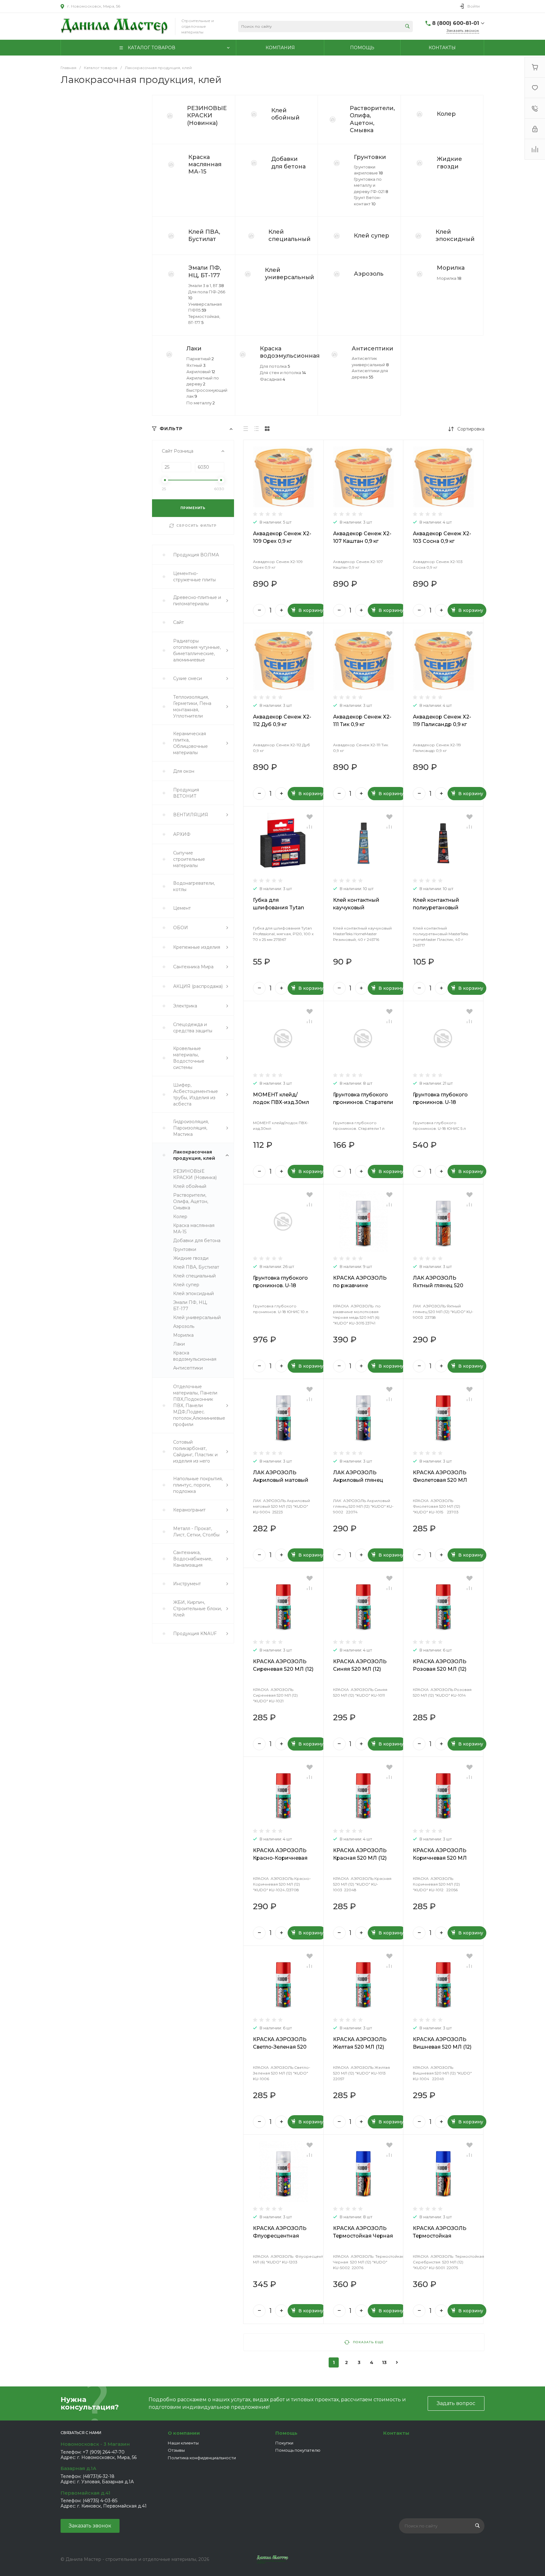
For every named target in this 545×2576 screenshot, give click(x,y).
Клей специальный (290, 235)
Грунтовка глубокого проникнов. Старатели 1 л (363, 1102)
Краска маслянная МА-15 (205, 164)
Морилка (451, 268)
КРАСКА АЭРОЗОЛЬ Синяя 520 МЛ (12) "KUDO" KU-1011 (360, 1669)
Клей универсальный (290, 274)
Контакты (396, 2433)
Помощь (286, 2433)
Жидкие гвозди (449, 163)
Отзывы (176, 2450)
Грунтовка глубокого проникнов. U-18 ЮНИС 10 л (280, 1285)
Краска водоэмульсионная (290, 352)
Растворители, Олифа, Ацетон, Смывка (372, 119)
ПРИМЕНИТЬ (193, 508)
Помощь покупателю (298, 2450)
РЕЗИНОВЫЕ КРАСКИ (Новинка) (207, 116)
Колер (446, 114)
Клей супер (372, 236)
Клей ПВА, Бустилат (204, 235)
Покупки (284, 2443)
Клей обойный (285, 114)
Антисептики (372, 349)
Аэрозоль (369, 274)
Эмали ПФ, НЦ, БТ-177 (205, 271)
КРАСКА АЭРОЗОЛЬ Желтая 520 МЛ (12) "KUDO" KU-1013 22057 (363, 2047)
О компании (184, 2433)
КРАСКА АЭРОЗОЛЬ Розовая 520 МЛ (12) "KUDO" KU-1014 (440, 1669)
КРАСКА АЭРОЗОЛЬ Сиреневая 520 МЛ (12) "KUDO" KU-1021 (283, 1669)
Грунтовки (370, 157)
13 (384, 2362)
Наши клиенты (183, 2443)
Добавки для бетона (288, 163)
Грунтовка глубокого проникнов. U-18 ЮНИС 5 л (440, 1102)
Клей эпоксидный (455, 235)
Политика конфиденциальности (202, 2458)
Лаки (194, 349)
